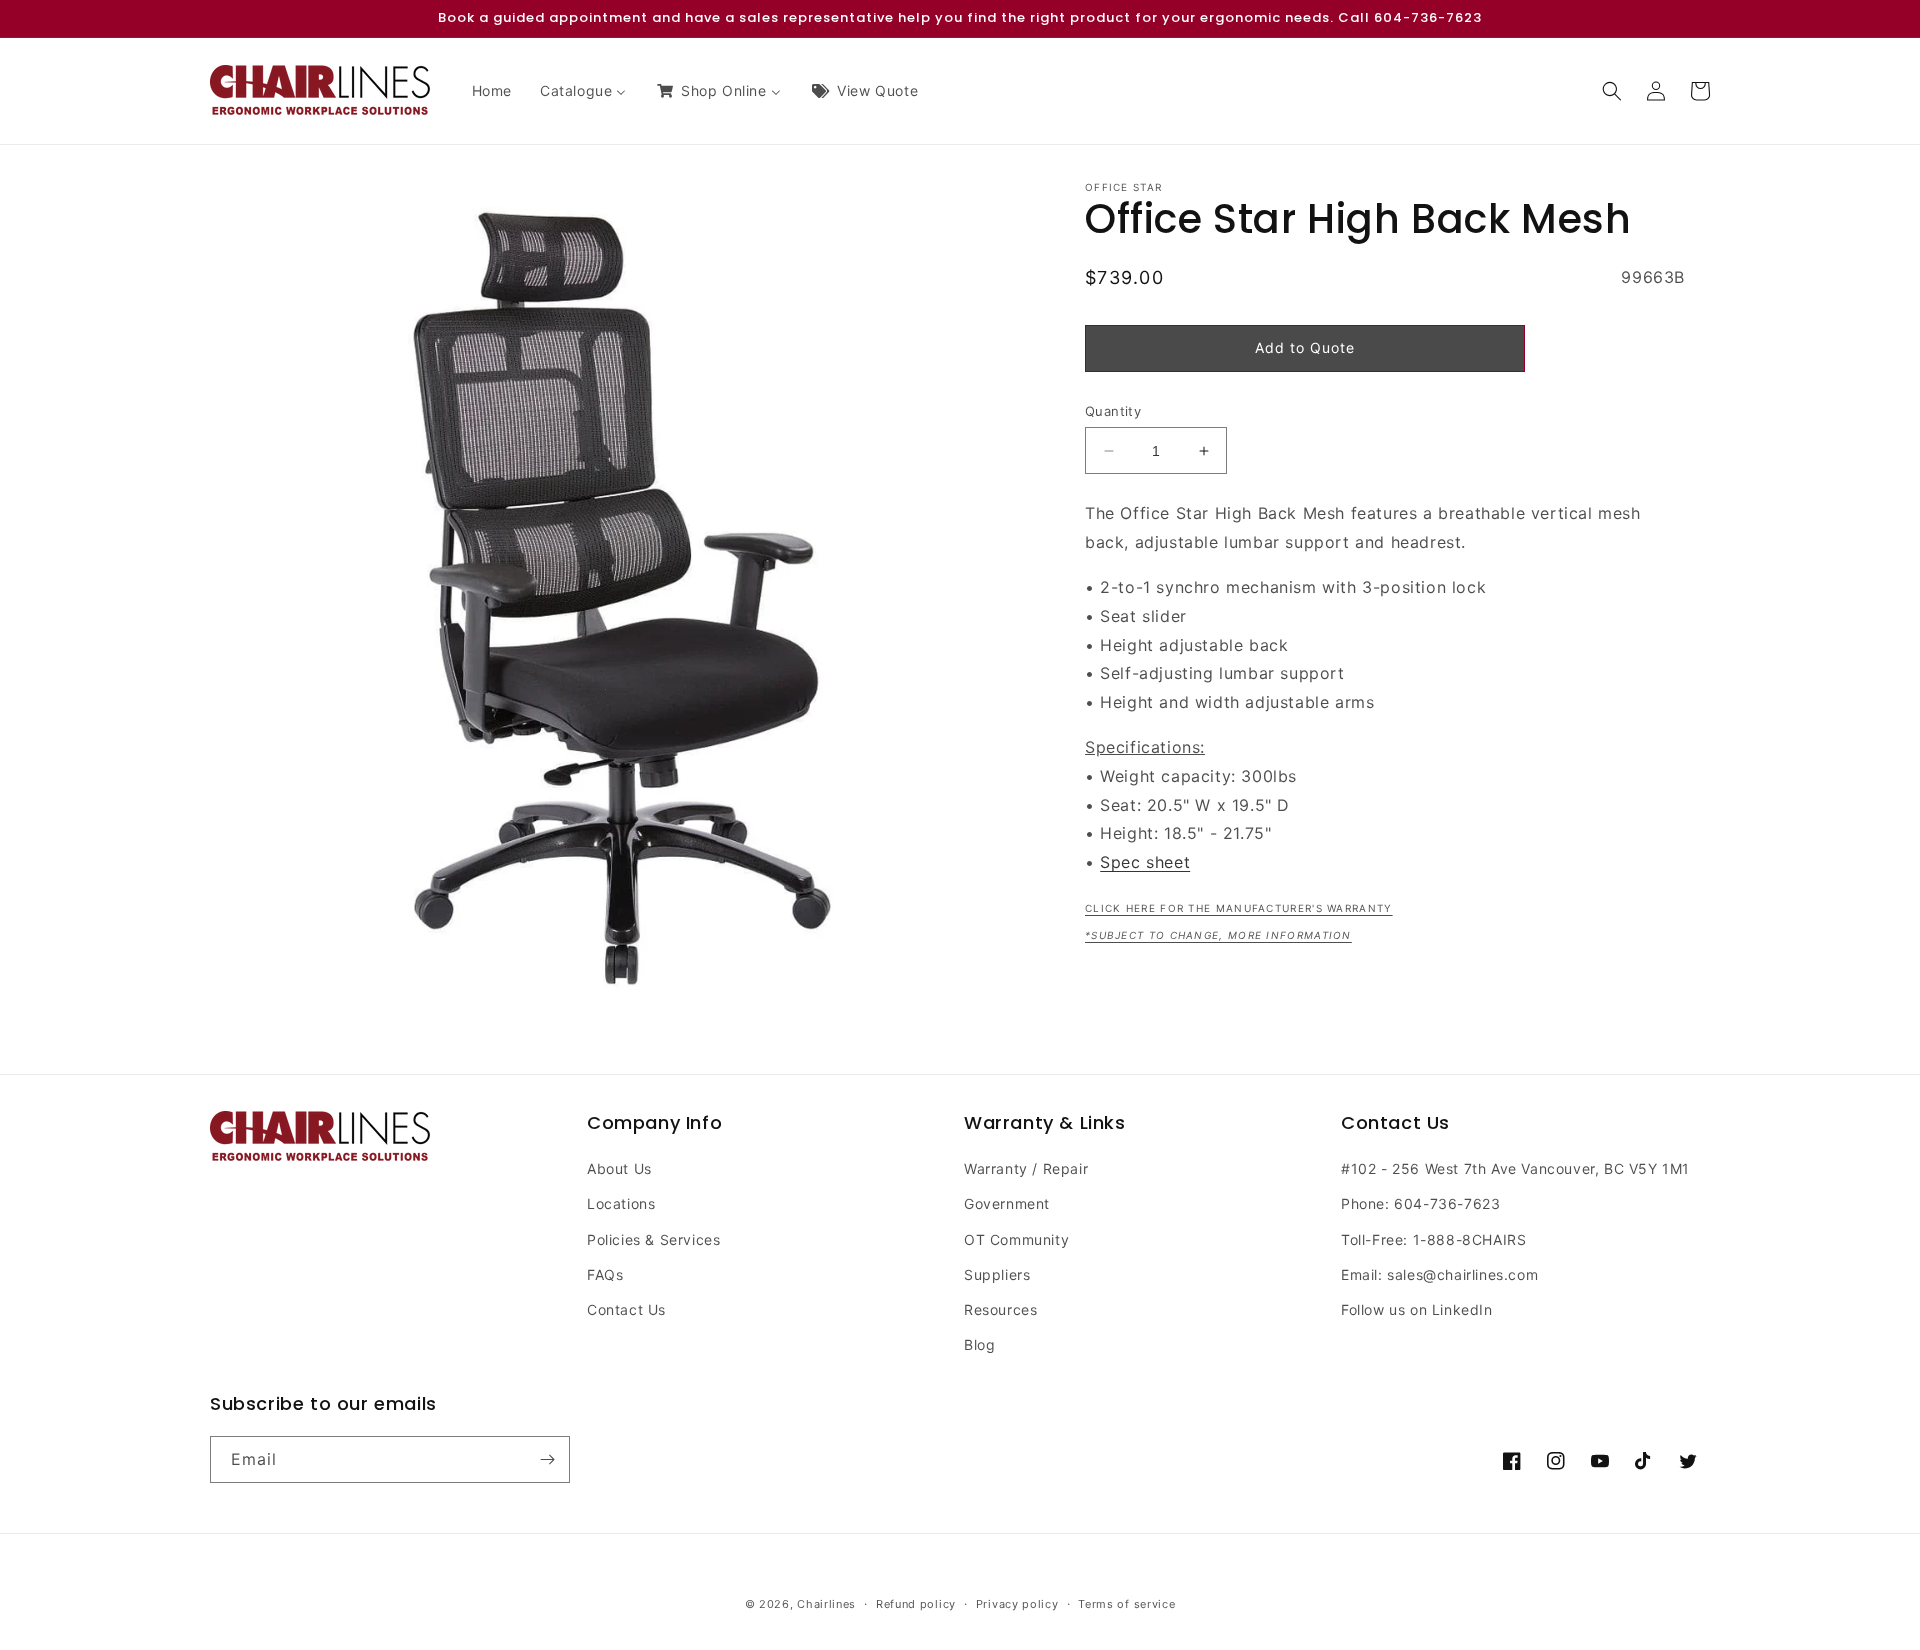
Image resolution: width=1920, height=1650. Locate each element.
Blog (979, 1344)
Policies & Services (653, 1239)
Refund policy (916, 1604)
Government (1007, 1203)
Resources (1000, 1309)
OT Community (1016, 1239)
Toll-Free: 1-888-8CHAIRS (1433, 1239)
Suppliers (997, 1274)
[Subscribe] (547, 1459)
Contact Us (626, 1309)
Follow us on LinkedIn (1417, 1309)
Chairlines (826, 1604)
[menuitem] (492, 91)
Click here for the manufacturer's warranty (1239, 908)
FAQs (605, 1274)
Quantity (1113, 411)
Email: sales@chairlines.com (1439, 1274)
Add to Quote (1305, 347)
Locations (621, 1203)
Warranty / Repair (1026, 1168)
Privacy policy (1017, 1604)
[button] (1612, 91)
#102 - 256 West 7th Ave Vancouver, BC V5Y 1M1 (1515, 1168)
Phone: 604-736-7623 (1420, 1203)
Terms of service (1126, 1604)
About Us (619, 1168)
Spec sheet (1145, 862)
